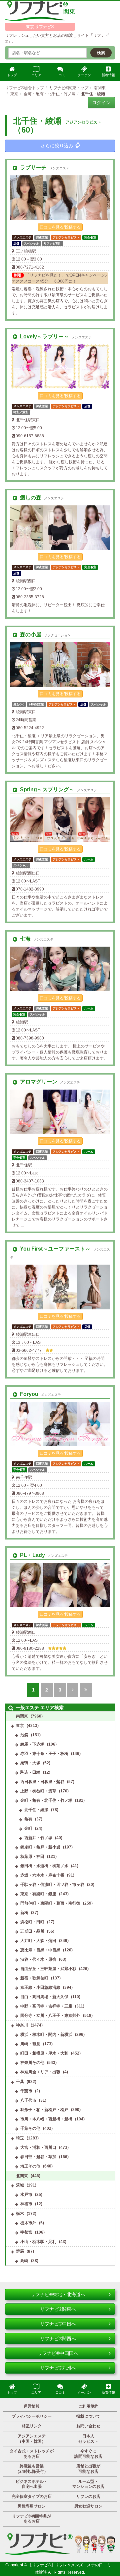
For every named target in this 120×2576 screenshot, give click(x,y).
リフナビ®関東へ (58, 2309)
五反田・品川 (32, 1931)
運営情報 (32, 2406)
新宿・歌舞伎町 (34, 1978)
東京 (20, 1726)
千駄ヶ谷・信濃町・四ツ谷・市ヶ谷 (52, 1885)
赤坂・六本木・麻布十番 (42, 1875)
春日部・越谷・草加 (38, 2157)
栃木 (20, 2214)
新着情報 (108, 75)
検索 (101, 53)
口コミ (60, 75)
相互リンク (32, 2426)
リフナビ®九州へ (58, 2368)
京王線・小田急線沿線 (40, 1987)
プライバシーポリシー (32, 2416)
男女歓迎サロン (88, 2506)
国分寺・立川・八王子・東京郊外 (50, 2016)
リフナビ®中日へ (58, 2324)
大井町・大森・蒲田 (38, 1941)
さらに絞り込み (57, 146)
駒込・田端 (30, 1772)
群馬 (20, 2251)
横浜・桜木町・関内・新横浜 (46, 2035)
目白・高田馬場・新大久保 (44, 1997)
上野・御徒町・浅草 (38, 1791)
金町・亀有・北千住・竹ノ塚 (46, 1800)
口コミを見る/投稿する (60, 227)
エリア (36, 75)
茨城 (20, 2185)
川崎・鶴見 (30, 2044)
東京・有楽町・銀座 (38, 1894)
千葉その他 (30, 2128)
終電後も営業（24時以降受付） (32, 2469)
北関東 (22, 2176)
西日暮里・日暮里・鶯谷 (42, 1782)
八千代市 (28, 2100)
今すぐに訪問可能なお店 (88, 2454)
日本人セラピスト (88, 2439)
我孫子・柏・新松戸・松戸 (44, 2110)
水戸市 (26, 2195)
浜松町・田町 (32, 1922)
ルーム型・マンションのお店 (88, 2484)
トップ (12, 75)
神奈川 (22, 2025)
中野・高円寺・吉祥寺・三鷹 (46, 2006)
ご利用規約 (88, 2406)
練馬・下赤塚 (32, 1744)
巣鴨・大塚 (30, 1763)
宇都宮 (26, 2232)
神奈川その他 (32, 2063)
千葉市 (26, 2091)
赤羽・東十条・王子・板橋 (44, 1754)
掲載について (88, 2416)
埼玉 (20, 2138)
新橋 (24, 1913)
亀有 (28, 1819)
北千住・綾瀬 (36, 1810)
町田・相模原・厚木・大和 (44, 2053)
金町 (28, 1828)
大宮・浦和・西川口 (38, 2147)
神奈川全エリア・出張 (40, 2072)
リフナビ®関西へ (58, 2339)
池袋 (24, 1735)
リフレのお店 (88, 2497)
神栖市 (26, 2204)
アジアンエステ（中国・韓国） (32, 2439)
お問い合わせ (88, 2426)
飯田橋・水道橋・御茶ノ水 (44, 1866)
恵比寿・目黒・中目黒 (40, 1950)
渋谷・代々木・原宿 (38, 1959)
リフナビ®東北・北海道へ (58, 2294)
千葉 (20, 2082)
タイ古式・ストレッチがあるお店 (32, 2454)
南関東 (22, 1716)
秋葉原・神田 (32, 1857)
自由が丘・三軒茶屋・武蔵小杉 (48, 1969)
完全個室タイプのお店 (32, 2497)
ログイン (101, 103)
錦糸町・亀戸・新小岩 (40, 1847)
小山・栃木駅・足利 (38, 2242)
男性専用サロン (32, 2506)
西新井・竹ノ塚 (38, 1838)
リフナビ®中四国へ (58, 2353)
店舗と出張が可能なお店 (88, 2469)
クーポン (84, 75)
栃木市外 (28, 2223)
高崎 (24, 2261)
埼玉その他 (30, 2166)
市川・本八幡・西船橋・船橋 (46, 2119)
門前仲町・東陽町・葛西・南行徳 (50, 1903)
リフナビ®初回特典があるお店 (31, 2519)
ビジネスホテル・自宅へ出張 (32, 2484)
